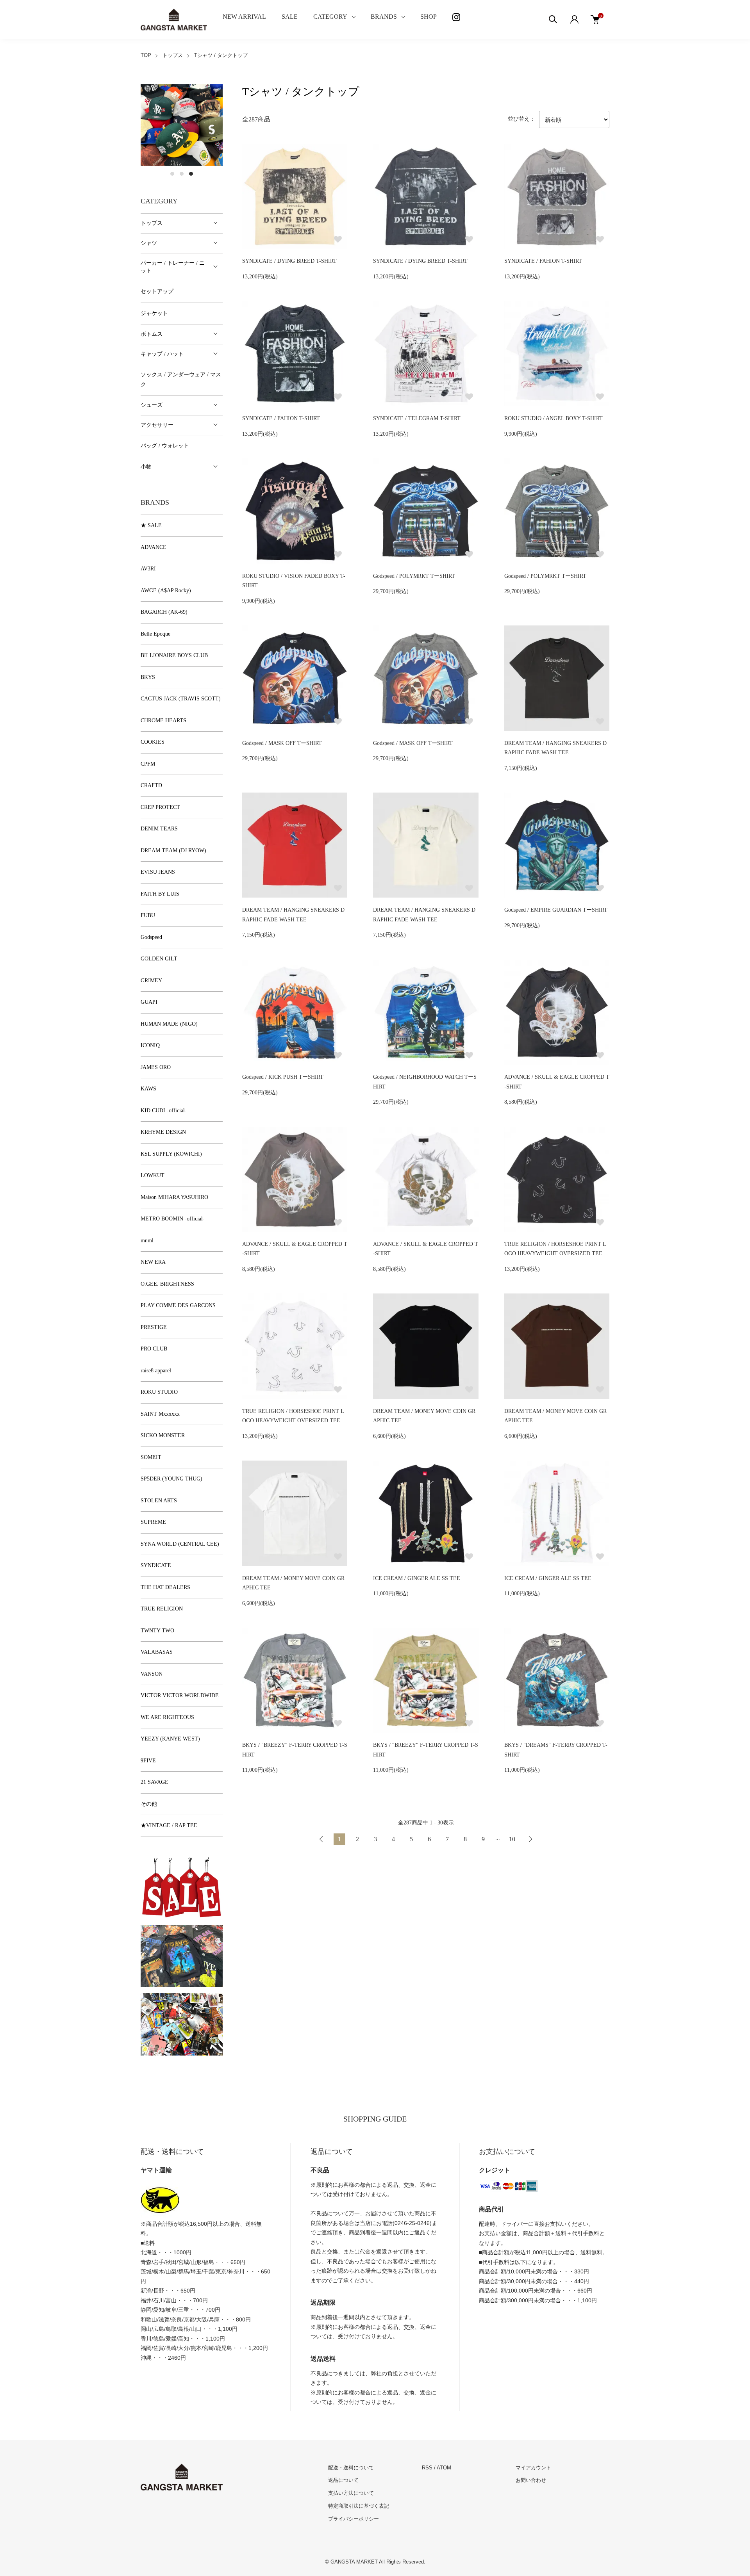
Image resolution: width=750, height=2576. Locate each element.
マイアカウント (533, 2468)
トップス (173, 55)
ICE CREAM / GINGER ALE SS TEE (417, 1578)
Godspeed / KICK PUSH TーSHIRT (283, 1077)
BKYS (148, 677)
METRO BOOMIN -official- (173, 1219)
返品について (343, 2480)
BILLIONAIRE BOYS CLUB (174, 655)
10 (512, 1839)
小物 (146, 467)
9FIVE (148, 1761)
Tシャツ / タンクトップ (221, 55)
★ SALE (151, 525)
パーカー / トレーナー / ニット (173, 267)
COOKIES (153, 742)
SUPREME (153, 1522)
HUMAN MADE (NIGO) (169, 1024)
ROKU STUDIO (159, 1392)
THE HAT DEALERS (165, 1587)
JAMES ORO (156, 1067)
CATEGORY (330, 17)
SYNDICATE (156, 1565)
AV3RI (148, 569)
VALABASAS (157, 1652)
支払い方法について (351, 2493)
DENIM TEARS (159, 829)
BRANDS (384, 17)
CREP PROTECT (160, 807)
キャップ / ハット (162, 354)
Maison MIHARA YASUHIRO (174, 1197)
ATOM (444, 2468)
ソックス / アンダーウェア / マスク (181, 379)
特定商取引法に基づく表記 (359, 2506)
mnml (147, 1241)
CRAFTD (151, 785)
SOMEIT (151, 1457)
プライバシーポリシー (354, 2519)
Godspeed (151, 937)
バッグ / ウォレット (165, 446)
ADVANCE (154, 547)
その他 (149, 1804)
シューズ (152, 405)
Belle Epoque (155, 634)
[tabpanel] (182, 125)
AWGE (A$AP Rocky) (166, 591)
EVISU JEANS (158, 872)
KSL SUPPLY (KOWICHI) (171, 1154)
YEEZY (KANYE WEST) (170, 1739)
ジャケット (154, 313)
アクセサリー (157, 425)
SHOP (429, 17)
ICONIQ (150, 1045)
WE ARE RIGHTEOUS (167, 1717)
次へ (530, 1839)
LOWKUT (153, 1175)
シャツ (149, 243)
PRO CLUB (154, 1349)
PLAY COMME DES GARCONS (178, 1305)
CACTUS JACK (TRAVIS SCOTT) (181, 699)
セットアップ (157, 291)
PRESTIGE (154, 1327)
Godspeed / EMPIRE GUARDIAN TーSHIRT (556, 910)
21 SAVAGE (154, 1782)
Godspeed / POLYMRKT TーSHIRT (414, 576)
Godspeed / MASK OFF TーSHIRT (282, 743)
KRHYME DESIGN (163, 1132)
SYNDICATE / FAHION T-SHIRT (543, 261)
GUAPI (149, 1002)
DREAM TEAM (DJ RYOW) (173, 851)
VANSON (152, 1674)
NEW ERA (153, 1262)
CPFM (148, 764)
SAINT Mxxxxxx (160, 1414)
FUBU (148, 915)
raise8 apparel (156, 1371)
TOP (146, 55)
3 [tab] (191, 174)
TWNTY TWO (157, 1631)
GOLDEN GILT (159, 959)
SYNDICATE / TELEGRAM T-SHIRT (417, 418)
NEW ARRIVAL (244, 17)
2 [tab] (182, 174)
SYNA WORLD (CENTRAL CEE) (180, 1544)
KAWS (148, 1089)
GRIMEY (151, 981)
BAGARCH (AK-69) (164, 612)
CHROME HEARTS (163, 721)
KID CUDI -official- (164, 1111)
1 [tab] (172, 174)
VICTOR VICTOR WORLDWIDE (180, 1695)
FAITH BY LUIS (160, 894)
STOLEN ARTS (159, 1501)
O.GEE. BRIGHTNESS (167, 1284)
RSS (427, 2468)
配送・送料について (351, 2468)
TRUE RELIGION (162, 1609)
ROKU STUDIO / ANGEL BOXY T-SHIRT (554, 418)
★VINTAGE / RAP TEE (169, 1825)
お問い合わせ (531, 2480)
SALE (290, 17)
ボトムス (152, 334)
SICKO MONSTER (163, 1435)
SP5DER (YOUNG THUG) (171, 1479)
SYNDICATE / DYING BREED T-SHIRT (289, 261)
